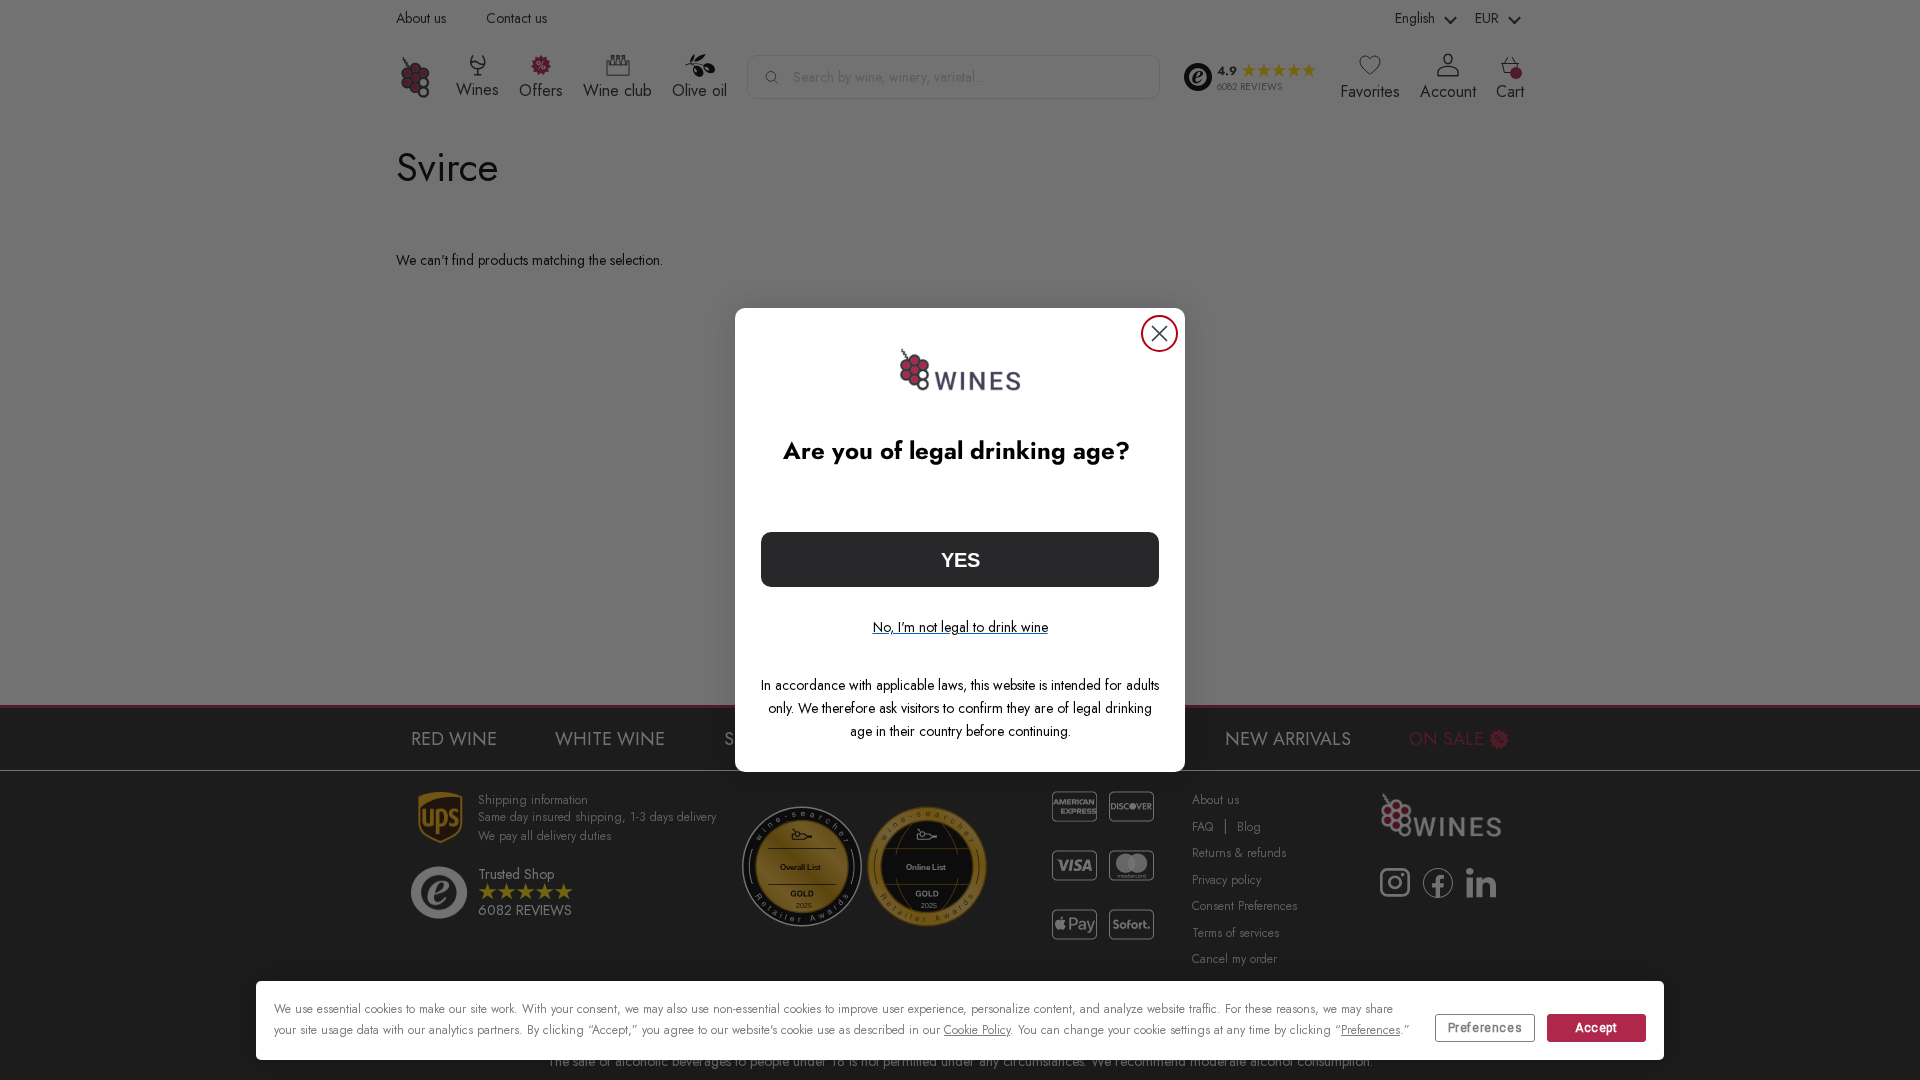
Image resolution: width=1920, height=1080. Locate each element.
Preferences (1485, 1028)
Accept (1596, 1028)
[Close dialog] (1159, 333)
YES (960, 560)
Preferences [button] (1370, 1030)
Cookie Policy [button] (977, 1030)
